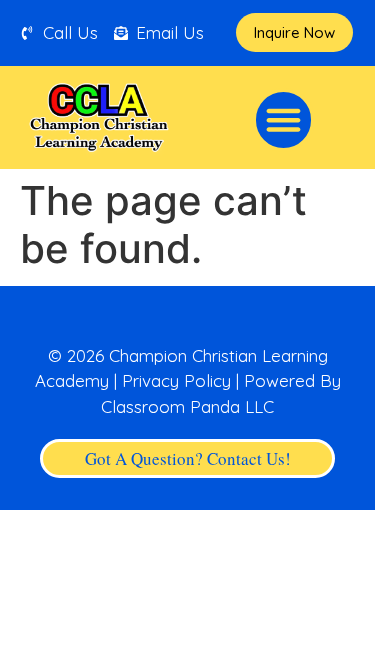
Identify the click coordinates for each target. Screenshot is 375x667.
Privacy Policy (176, 380)
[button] (284, 120)
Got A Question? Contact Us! (188, 458)
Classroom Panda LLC (187, 406)
